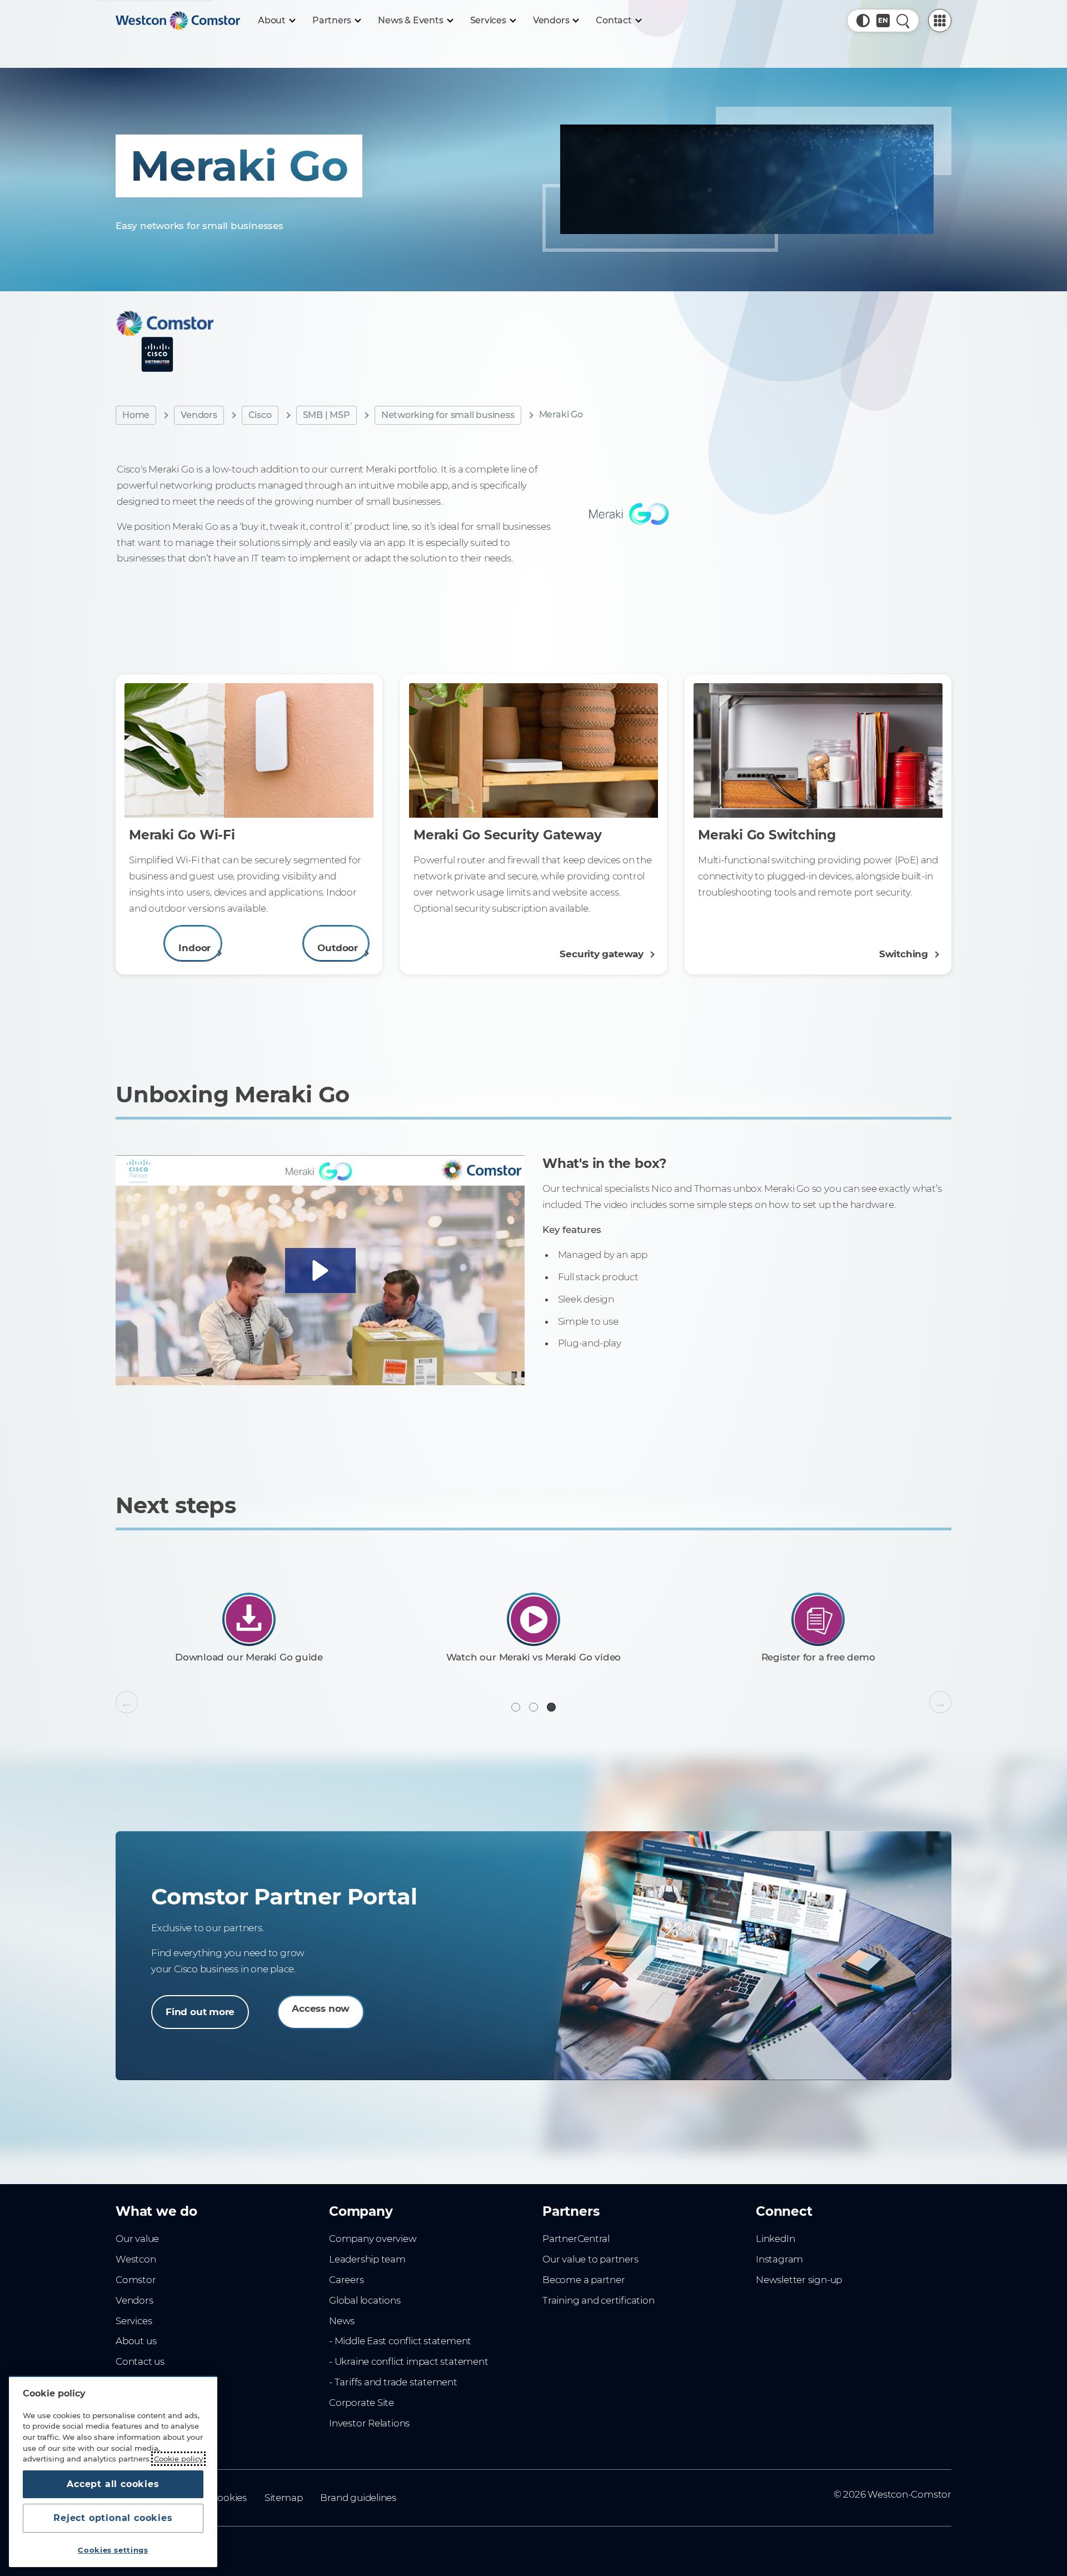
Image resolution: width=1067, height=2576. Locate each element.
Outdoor (338, 948)
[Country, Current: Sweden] (883, 21)
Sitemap (284, 2498)
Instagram (779, 2259)
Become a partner (584, 2280)
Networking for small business (448, 415)
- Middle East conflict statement (400, 2341)
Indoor (195, 948)
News (342, 2321)
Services (134, 2321)
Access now (321, 2008)
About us (136, 2341)
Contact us (140, 2361)
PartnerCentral (576, 2239)
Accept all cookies (113, 2484)
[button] (863, 21)
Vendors (199, 415)
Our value (137, 2239)
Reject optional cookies (113, 2518)
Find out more (200, 2012)
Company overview (373, 2239)
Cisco (260, 415)
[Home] (178, 21)
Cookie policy (178, 2459)
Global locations (365, 2300)
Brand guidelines (358, 2498)
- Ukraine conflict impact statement (409, 2361)
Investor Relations (369, 2423)
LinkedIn (775, 2239)
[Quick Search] (903, 21)
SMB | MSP (326, 415)
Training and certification (598, 2300)
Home (136, 415)
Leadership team (367, 2259)
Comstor (136, 2280)
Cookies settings (113, 2550)
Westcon (136, 2259)
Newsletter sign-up (799, 2280)
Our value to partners (590, 2259)
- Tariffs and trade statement (393, 2382)
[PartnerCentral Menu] (940, 21)
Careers (346, 2280)
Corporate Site (362, 2403)
